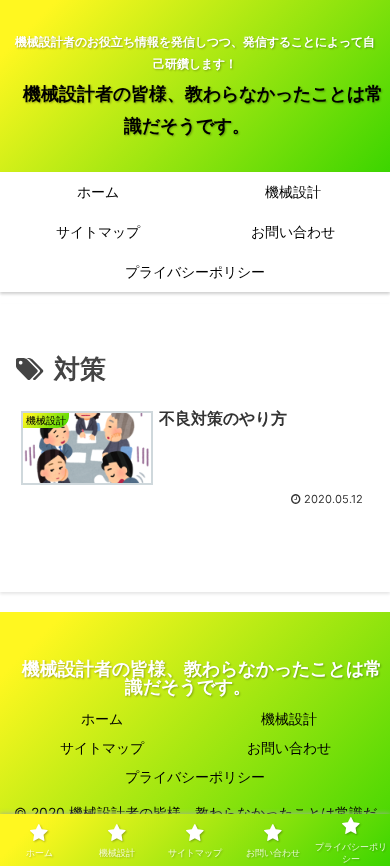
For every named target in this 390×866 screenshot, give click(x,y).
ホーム (102, 718)
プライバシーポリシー (195, 776)
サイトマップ (102, 747)
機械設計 (289, 718)
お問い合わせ (289, 747)
